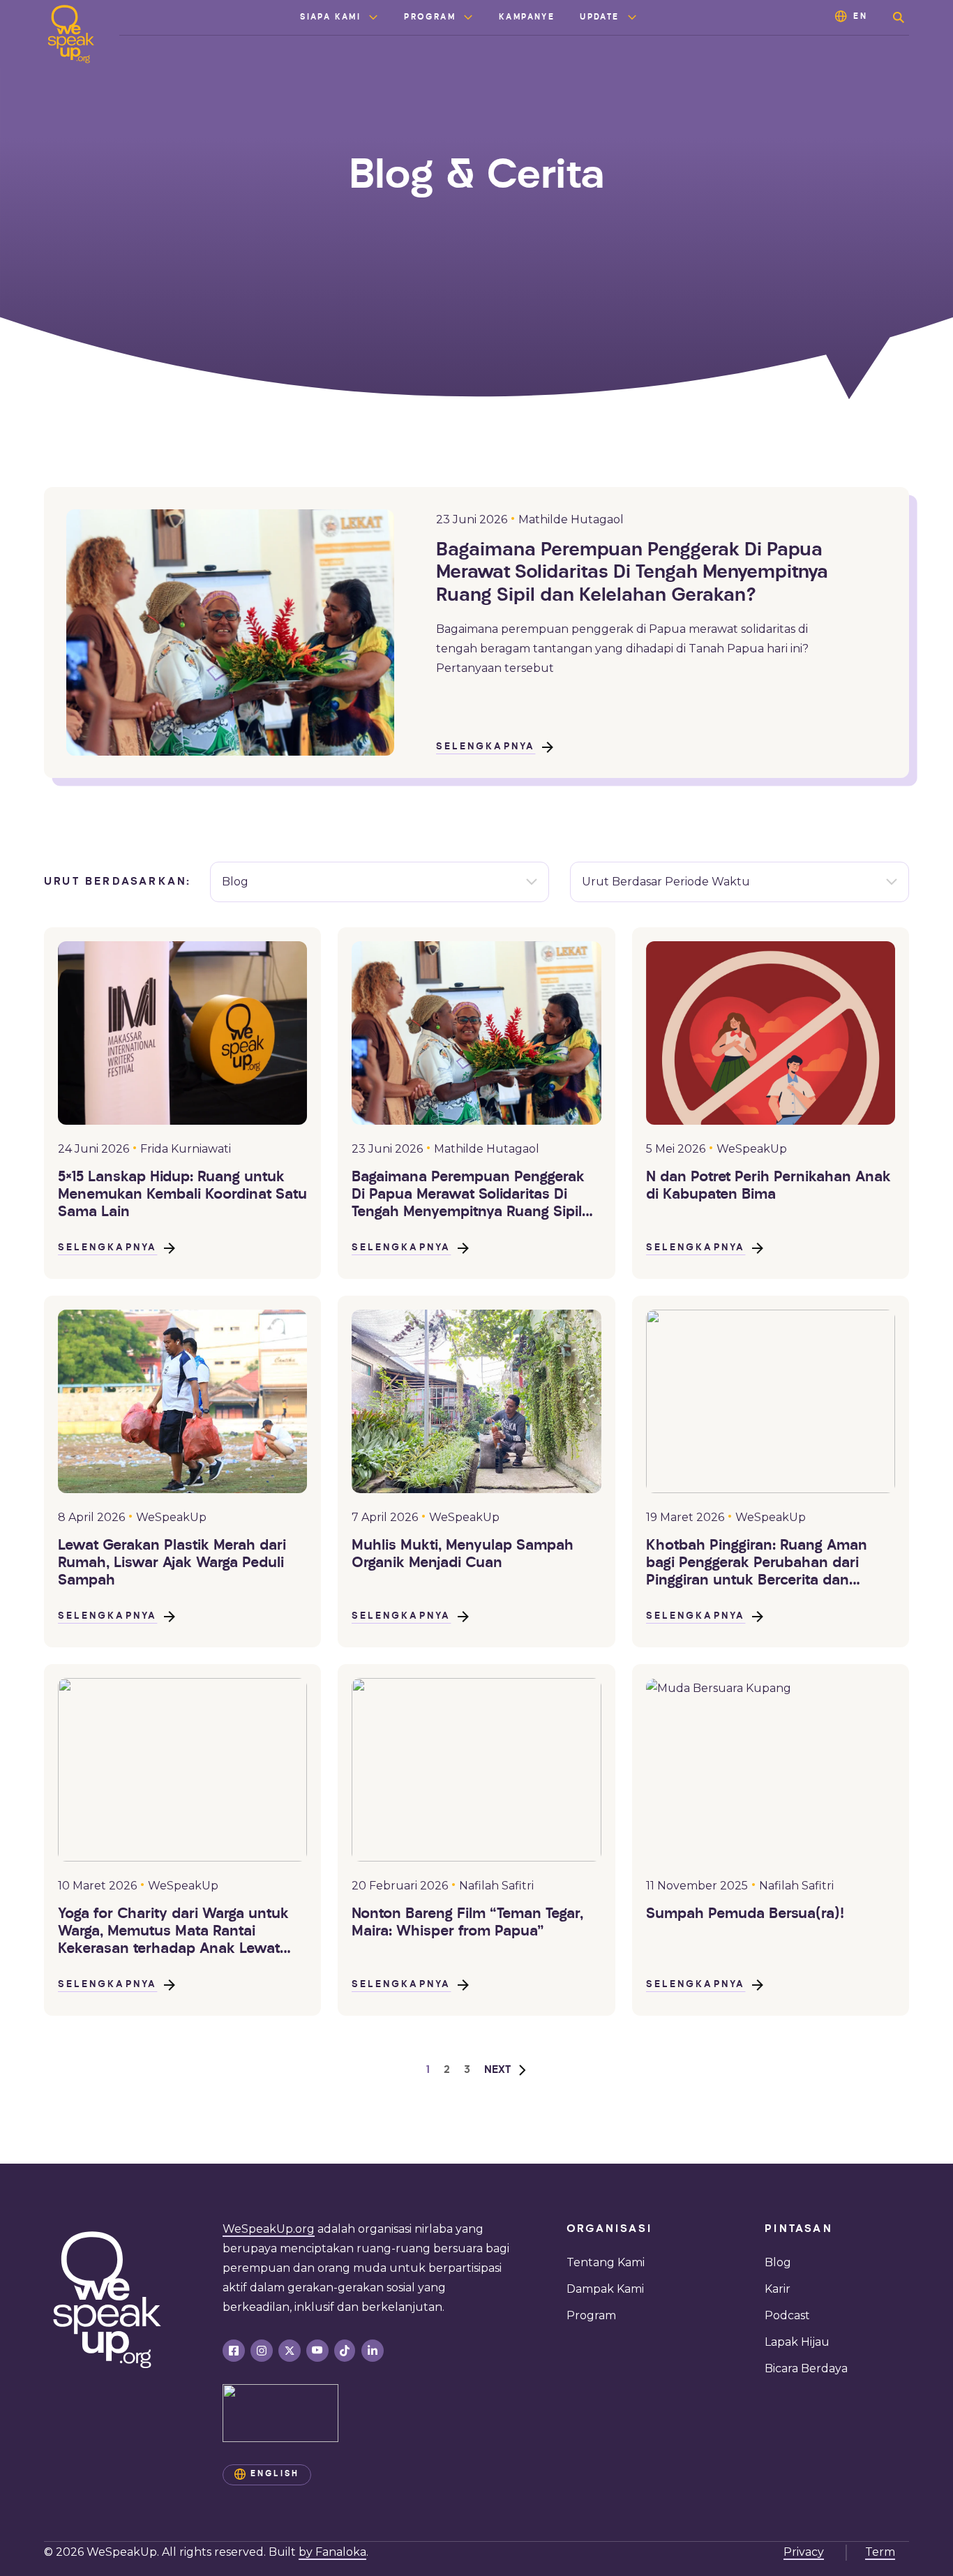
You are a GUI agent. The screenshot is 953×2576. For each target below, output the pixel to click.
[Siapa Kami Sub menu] (373, 17)
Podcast (787, 2315)
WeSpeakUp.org (269, 2229)
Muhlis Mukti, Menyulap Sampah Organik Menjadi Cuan (463, 1555)
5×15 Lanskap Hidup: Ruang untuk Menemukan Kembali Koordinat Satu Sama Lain (182, 1195)
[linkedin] (373, 2351)
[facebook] (234, 2351)
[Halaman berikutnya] (506, 2070)
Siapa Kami (330, 17)
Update (599, 17)
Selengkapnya (486, 747)
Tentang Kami (606, 2262)
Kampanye (527, 17)
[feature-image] (182, 1033)
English (275, 2474)
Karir (778, 2289)
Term (880, 2552)
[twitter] (290, 2351)
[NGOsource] (280, 2413)
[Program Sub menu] (468, 17)
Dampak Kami (605, 2289)
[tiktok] (345, 2351)
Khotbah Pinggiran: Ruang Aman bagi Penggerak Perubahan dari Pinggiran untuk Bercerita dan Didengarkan (757, 1564)
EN (861, 17)
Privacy (804, 2552)
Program (430, 17)
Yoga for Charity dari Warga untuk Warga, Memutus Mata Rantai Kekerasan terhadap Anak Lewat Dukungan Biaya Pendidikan (173, 1933)
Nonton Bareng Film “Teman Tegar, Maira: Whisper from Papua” (467, 1923)
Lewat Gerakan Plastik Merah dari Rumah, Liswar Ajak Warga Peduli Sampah (172, 1563)
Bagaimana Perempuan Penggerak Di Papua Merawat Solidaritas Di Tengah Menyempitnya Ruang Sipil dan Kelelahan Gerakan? (632, 574)
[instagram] (262, 2351)
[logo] (71, 34)
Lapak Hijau (797, 2342)
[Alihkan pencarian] (899, 17)
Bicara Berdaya (806, 2368)
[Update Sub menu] (632, 17)
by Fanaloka (332, 2552)
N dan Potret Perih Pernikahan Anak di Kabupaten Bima (768, 1186)
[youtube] (317, 2351)
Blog (778, 2262)
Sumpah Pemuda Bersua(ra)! (745, 1914)
